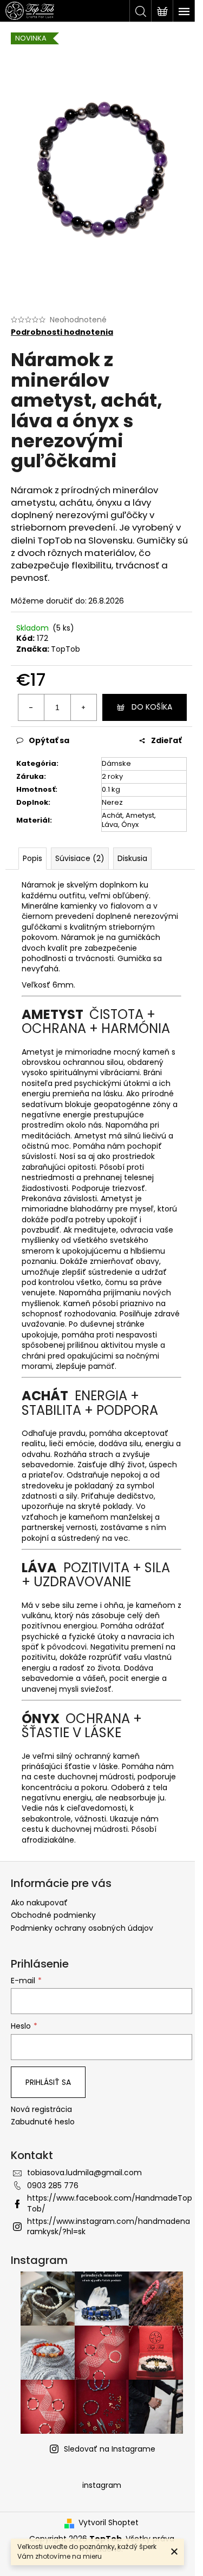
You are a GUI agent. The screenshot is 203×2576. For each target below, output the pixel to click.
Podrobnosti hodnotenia (62, 332)
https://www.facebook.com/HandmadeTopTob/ (110, 2203)
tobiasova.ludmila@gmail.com (84, 2173)
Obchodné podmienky (53, 1915)
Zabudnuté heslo (43, 2122)
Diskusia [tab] (132, 858)
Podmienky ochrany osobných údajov (82, 1928)
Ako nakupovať (39, 1903)
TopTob (66, 649)
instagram (102, 2485)
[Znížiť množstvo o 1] (31, 707)
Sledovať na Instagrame (110, 2449)
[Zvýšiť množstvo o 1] (83, 707)
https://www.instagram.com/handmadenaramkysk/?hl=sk (109, 2226)
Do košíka (152, 707)
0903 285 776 (53, 2186)
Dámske (116, 763)
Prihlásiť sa (48, 2082)
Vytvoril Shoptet (109, 2523)
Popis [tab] (32, 858)
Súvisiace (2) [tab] (80, 858)
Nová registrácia (41, 2110)
